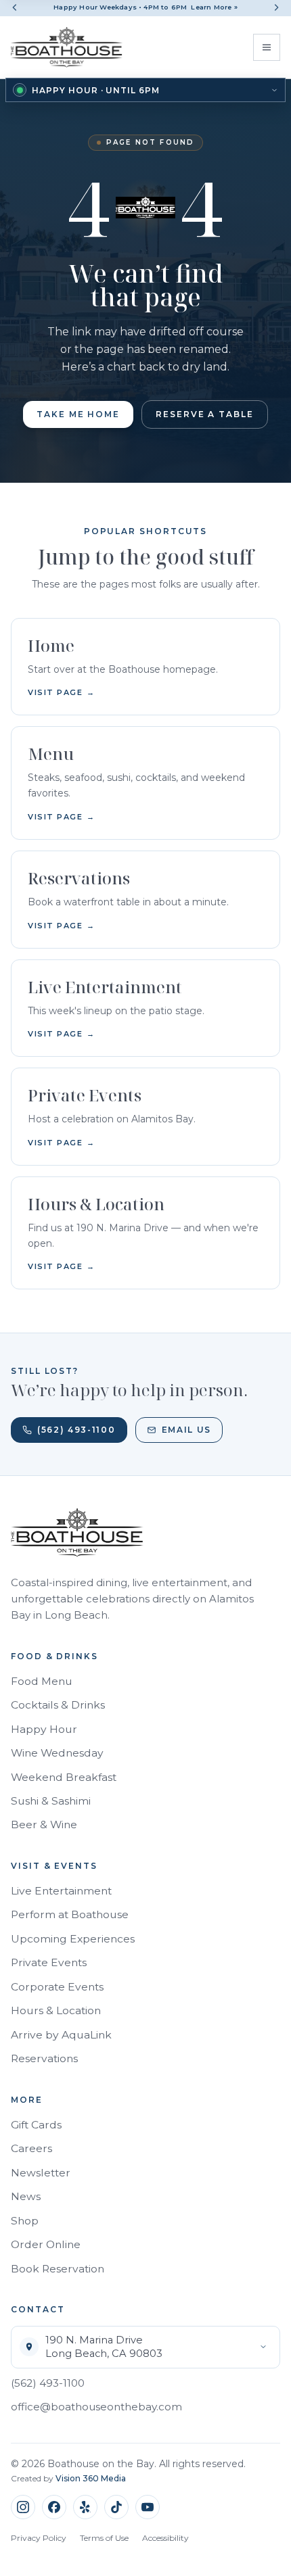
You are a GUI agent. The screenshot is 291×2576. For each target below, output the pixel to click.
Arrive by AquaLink (61, 2035)
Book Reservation (58, 2269)
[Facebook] (54, 2507)
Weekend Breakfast (64, 1777)
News (26, 2196)
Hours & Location (56, 2010)
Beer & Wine (44, 1824)
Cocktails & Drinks (58, 1705)
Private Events (49, 1962)
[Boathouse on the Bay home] (67, 47)
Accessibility (165, 2538)
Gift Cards (36, 2125)
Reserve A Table (205, 414)
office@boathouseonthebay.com (96, 2407)
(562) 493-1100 (76, 1430)
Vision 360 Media (91, 2478)
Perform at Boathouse (70, 1914)
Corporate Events (57, 1987)
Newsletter (41, 2173)
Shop (25, 2221)
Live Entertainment (61, 1891)
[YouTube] (148, 2507)
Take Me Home (78, 414)
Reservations (44, 2058)
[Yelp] (85, 2507)
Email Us (186, 1430)
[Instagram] (23, 2507)
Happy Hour (44, 1729)
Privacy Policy (39, 2538)
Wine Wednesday (57, 1753)
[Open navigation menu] (267, 47)
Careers (31, 2148)
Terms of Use (104, 2538)
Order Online (46, 2244)
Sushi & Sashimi (51, 1801)
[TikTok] (116, 2507)
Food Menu (42, 1681)
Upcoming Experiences (73, 1939)
